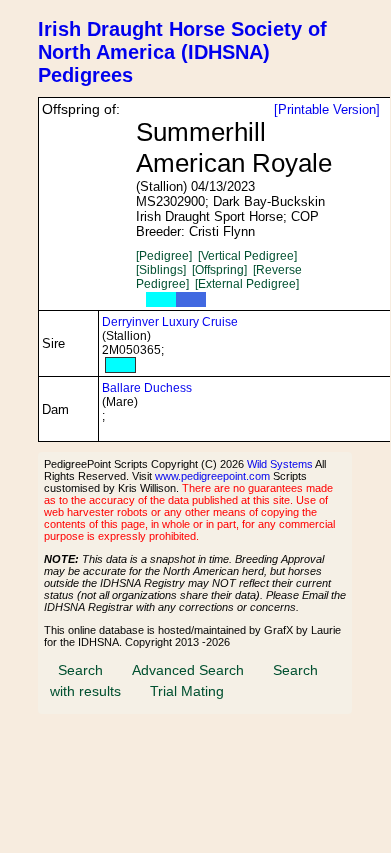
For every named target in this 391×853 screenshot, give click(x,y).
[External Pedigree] (247, 284)
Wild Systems (280, 464)
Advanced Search (188, 670)
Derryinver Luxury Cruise (170, 322)
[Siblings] (161, 270)
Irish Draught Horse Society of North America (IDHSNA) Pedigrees (182, 52)
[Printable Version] (327, 109)
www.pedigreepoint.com (212, 476)
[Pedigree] (164, 256)
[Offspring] (219, 270)
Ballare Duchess (147, 388)
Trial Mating (187, 691)
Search (80, 670)
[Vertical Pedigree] (247, 256)
